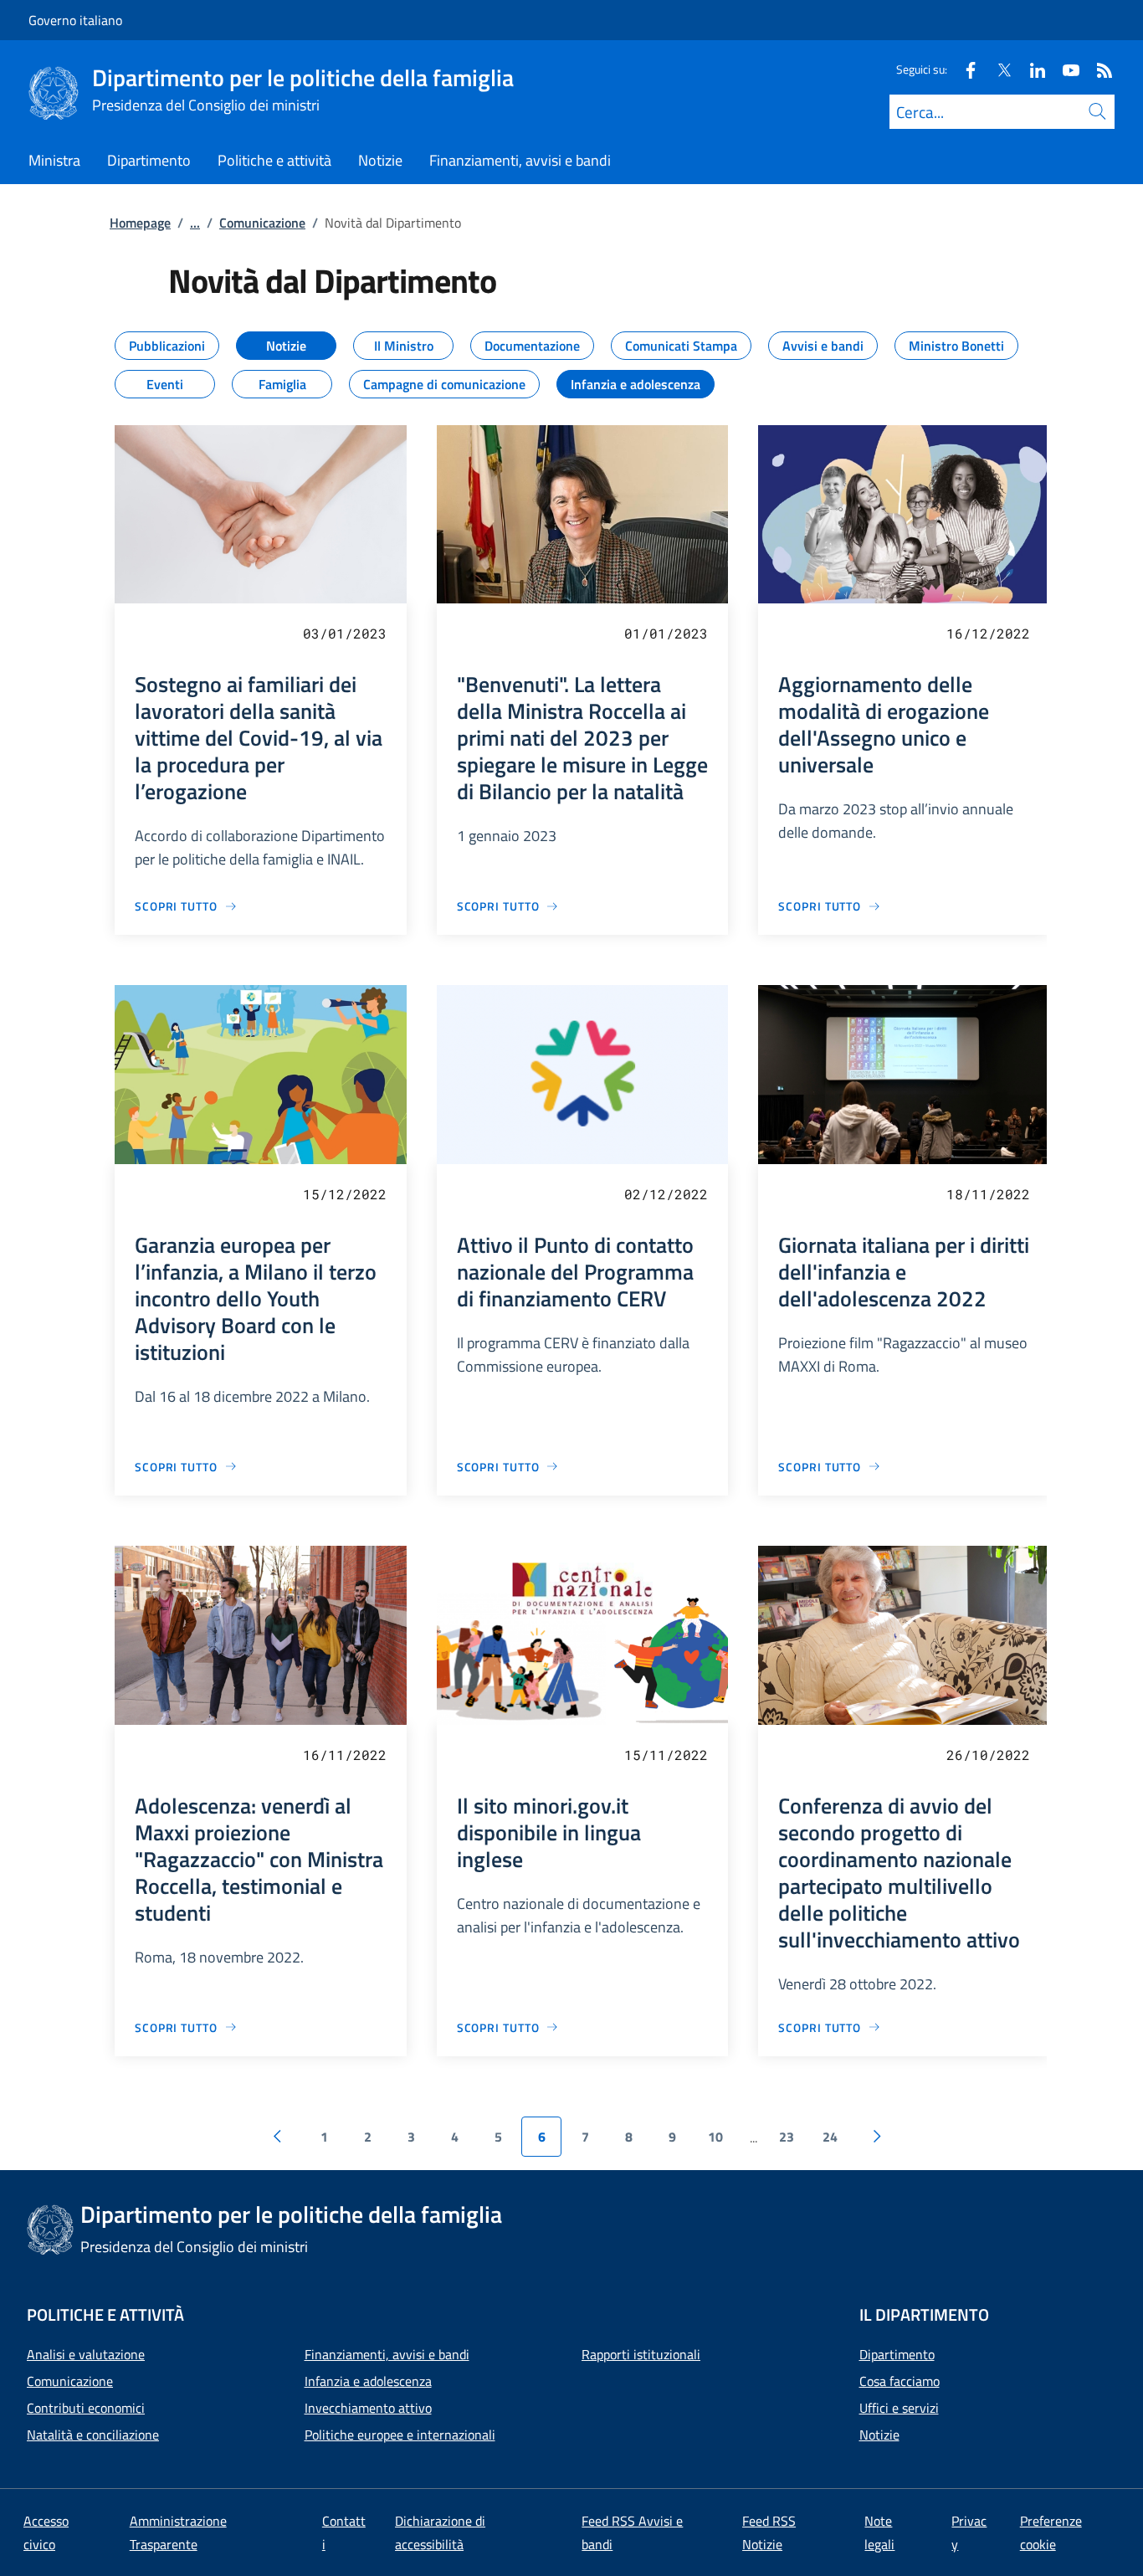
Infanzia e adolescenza (368, 2381)
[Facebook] (964, 69)
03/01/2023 (345, 633)
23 (787, 2137)
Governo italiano (75, 20)
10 (715, 2137)
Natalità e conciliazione (93, 2435)
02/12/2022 (666, 1194)
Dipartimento (897, 2354)
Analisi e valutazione (86, 2354)
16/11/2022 (345, 1755)
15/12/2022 (345, 1194)
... (195, 223)
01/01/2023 (666, 633)
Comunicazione (262, 223)
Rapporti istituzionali (641, 2354)
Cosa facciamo (900, 2381)
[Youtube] (1064, 69)
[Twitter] (997, 69)
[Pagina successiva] (877, 2137)
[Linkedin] (1031, 69)
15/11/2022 (666, 1755)
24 (830, 2137)
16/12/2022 (988, 633)
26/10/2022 (988, 1755)
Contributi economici (86, 2408)
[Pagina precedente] (277, 2137)
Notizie (879, 2435)
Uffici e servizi (899, 2408)
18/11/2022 (988, 1194)
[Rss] (1098, 69)
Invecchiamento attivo (368, 2408)
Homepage (140, 223)
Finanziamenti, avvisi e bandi (387, 2354)
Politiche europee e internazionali (400, 2435)
